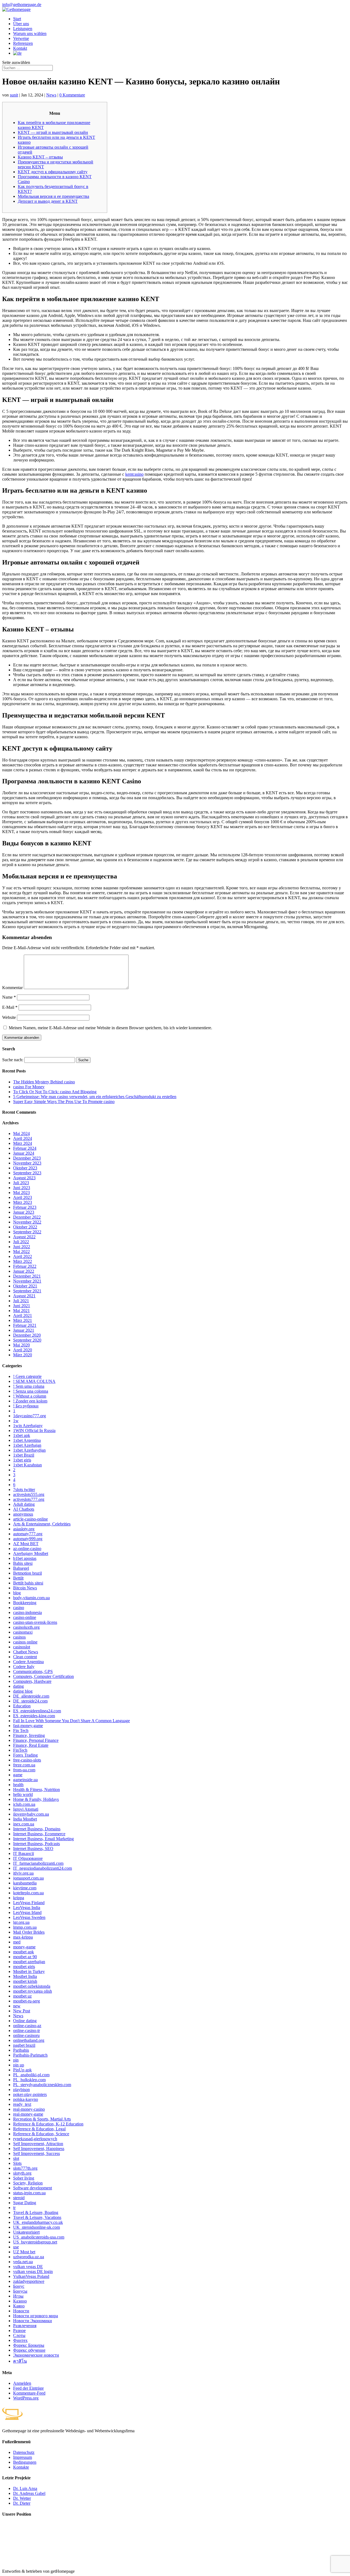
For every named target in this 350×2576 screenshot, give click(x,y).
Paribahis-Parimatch (30, 2055)
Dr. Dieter (22, 2503)
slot (16, 2158)
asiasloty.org (24, 1529)
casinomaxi (23, 1632)
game (18, 1775)
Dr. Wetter (22, 2498)
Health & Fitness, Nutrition (37, 1790)
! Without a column (30, 1396)
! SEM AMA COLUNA (34, 1381)
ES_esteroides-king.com (34, 1716)
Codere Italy (24, 1667)
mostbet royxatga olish (33, 1991)
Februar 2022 (25, 1266)
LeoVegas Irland (27, 1912)
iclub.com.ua (24, 1804)
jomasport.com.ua (28, 1878)
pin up (19, 2065)
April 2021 (23, 1315)
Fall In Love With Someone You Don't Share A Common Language (72, 1721)
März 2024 (23, 1143)
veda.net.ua (23, 2262)
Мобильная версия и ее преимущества (53, 196)
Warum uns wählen (30, 33)
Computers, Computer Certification (43, 1676)
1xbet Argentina (27, 1440)
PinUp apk (22, 2070)
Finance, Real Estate (31, 1745)
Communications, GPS (33, 1671)
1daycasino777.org (30, 1416)
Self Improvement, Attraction (38, 2144)
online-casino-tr (27, 2030)
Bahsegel (21, 1568)
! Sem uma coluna (29, 1386)
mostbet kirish (25, 1981)
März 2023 (23, 1202)
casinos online (25, 1642)
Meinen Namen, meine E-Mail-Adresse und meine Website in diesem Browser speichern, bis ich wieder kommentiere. (110, 1028)
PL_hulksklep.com (29, 2080)
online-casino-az (27, 2026)
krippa (19, 1898)
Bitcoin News (25, 1588)
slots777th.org (25, 2168)
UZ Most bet (24, 2252)
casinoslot (22, 1647)
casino (19, 1608)
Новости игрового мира (36, 2316)
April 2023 (23, 1197)
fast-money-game (28, 1726)
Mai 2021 (21, 1311)
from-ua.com (24, 1770)
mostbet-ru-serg (27, 2001)
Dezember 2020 (27, 1335)
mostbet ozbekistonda (32, 1986)
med (17, 1942)
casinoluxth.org (26, 1627)
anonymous (23, 1514)
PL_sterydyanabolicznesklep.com (42, 2085)
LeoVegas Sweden (29, 1917)
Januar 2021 (24, 1330)
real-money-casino (29, 2109)
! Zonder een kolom (30, 1401)
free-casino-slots (27, 1760)
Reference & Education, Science (41, 2134)
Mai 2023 (21, 1193)
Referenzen (23, 43)
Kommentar (12, 988)
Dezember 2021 (27, 1276)
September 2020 (27, 1340)
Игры (18, 2296)
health (18, 1785)
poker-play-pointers (30, 2094)
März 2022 (23, 1261)
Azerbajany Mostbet (31, 1553)
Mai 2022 (21, 1252)
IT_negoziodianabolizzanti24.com (43, 1868)
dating (18, 1686)
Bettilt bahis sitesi (28, 1583)
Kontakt (20, 48)
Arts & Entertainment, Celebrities (42, 1524)
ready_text (22, 2104)
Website (9, 1017)
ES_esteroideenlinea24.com (37, 1711)
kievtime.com (25, 1888)
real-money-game (28, 2114)
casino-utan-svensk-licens (35, 1622)
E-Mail (10, 1007)
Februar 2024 (25, 1148)
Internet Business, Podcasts (37, 1844)
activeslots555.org (29, 1494)
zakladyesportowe (29, 2281)
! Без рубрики (26, 1406)
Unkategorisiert (26, 2232)
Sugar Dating (25, 2203)
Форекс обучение (29, 2350)
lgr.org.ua (21, 1922)
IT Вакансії (24, 1853)
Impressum (23, 2457)
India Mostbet (25, 1819)
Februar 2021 (25, 1325)
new (17, 2006)
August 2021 (24, 1296)
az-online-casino (27, 1549)
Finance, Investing (29, 1735)
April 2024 (23, 1138)
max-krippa (23, 1937)
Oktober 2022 (25, 1227)
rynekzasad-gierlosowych (35, 2139)
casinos (19, 1637)
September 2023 (27, 1173)
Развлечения (25, 2326)
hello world (23, 1794)
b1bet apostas (25, 1558)
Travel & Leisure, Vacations (37, 2217)
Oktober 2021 (25, 1286)
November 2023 (27, 1163)
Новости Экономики (33, 2321)
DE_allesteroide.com (31, 1696)
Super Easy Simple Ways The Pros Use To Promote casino (64, 1102)
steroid (19, 2198)
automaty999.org (28, 1539)
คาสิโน (20, 2361)
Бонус (19, 2286)
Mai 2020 (21, 1345)
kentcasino (134, 474)
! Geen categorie (27, 1376)
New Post (22, 2011)
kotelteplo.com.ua (28, 1893)
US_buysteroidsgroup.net (35, 2242)
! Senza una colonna (31, 1391)
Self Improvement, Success (37, 2153)
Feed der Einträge (28, 2388)
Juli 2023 (21, 1183)
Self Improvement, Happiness (39, 2149)
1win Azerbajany (28, 1426)
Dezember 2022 (27, 1217)
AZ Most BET (26, 1544)
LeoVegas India (27, 1908)
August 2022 (24, 1237)
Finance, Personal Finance (36, 1740)
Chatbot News (26, 1652)
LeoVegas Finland (29, 1903)
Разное (19, 2331)
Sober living (24, 2178)
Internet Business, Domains (37, 1829)
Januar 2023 (24, 1212)
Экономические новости (36, 2355)
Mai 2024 (21, 1133)
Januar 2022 (24, 1271)
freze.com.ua (24, 1765)
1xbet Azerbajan (27, 1445)
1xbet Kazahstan (27, 1465)
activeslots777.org (29, 1499)
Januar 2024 (24, 1153)
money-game (24, 1947)
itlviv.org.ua (23, 1873)
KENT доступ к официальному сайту (53, 172)
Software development (33, 2188)
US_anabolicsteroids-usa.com (39, 2237)
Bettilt (18, 1578)
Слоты (19, 2335)
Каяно (19, 2306)
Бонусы (20, 2291)
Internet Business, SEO (33, 1849)
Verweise (21, 38)
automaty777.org (28, 1534)
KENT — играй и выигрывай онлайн (53, 132)
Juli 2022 (21, 1242)
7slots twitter (24, 1490)
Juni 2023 (22, 1188)
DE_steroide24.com (30, 1701)
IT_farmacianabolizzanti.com (38, 1863)
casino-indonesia (27, 1612)
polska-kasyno (26, 2099)
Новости (21, 2311)
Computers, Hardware (32, 1681)
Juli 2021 (21, 1301)
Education (22, 1706)
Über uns (21, 24)
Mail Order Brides (29, 1932)
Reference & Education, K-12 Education (48, 2124)
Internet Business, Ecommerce (39, 1834)
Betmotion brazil (27, 1573)
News (51, 95)
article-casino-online (30, 1519)
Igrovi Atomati (26, 1809)
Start (17, 19)
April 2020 (23, 1350)
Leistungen (23, 29)
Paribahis (21, 2050)
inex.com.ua (24, 1824)
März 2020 (23, 1355)
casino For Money (29, 1087)
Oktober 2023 (25, 1168)
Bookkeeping (25, 1603)
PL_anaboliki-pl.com (31, 2075)
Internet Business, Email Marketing (43, 1839)
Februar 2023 (25, 1207)
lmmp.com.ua (25, 1927)
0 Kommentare (72, 95)
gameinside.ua (25, 1780)
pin (16, 2060)
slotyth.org (22, 2173)
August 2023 (24, 1178)
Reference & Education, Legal (39, 2129)
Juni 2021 (22, 1306)
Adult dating (24, 1504)
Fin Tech (21, 1730)
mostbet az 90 (25, 1957)
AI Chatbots (24, 1509)
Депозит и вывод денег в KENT (48, 201)
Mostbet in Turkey (29, 1971)
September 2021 (27, 1291)
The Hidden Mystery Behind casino (44, 1082)
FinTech (20, 1750)
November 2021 (27, 1281)
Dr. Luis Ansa (25, 2488)
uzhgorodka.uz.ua (29, 2257)
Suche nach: (13, 1060)
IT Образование (28, 1858)
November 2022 (27, 1222)
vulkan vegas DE (28, 2267)
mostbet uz (22, 1996)
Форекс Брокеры (29, 2345)
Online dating (25, 2021)
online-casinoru (26, 2035)
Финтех (20, 2340)
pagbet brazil (24, 2045)
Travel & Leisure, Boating (36, 2212)
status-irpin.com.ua (29, 2193)
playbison (21, 2090)
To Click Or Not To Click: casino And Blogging (55, 1092)
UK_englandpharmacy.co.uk (38, 2222)
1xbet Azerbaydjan (29, 1450)
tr (14, 2208)
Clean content (25, 1657)
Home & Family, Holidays (36, 1799)
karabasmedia (25, 1883)
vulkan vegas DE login (33, 2271)
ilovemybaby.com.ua (31, 1814)
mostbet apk (24, 1952)
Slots (17, 2163)
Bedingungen (25, 2462)
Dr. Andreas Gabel (29, 2493)
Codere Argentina (28, 1662)
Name (9, 997)
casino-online (25, 1617)
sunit (14, 95)
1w (16, 1421)
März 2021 (23, 1320)
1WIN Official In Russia (34, 1430)
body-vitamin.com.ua (31, 1598)
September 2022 (27, 1232)
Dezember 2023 (27, 1158)
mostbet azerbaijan (29, 1962)
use (16, 2247)
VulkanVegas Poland (31, 2276)
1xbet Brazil (24, 1455)
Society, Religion (28, 2183)
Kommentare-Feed (29, 2393)
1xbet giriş (22, 1460)
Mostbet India (25, 1976)
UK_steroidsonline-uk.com (37, 2227)
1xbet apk (22, 1435)
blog (17, 1593)
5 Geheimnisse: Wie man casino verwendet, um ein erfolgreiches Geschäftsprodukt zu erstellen (95, 1097)
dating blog (23, 1691)
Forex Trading (25, 1755)
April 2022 (23, 1256)
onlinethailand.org (29, 2040)
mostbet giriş (24, 1967)
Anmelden (22, 2383)
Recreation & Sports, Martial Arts (42, 2119)
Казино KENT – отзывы (40, 157)
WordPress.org (26, 2398)
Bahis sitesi (23, 1563)
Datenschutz (24, 2452)
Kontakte (21, 2467)
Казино (20, 2301)
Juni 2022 (22, 1247)
